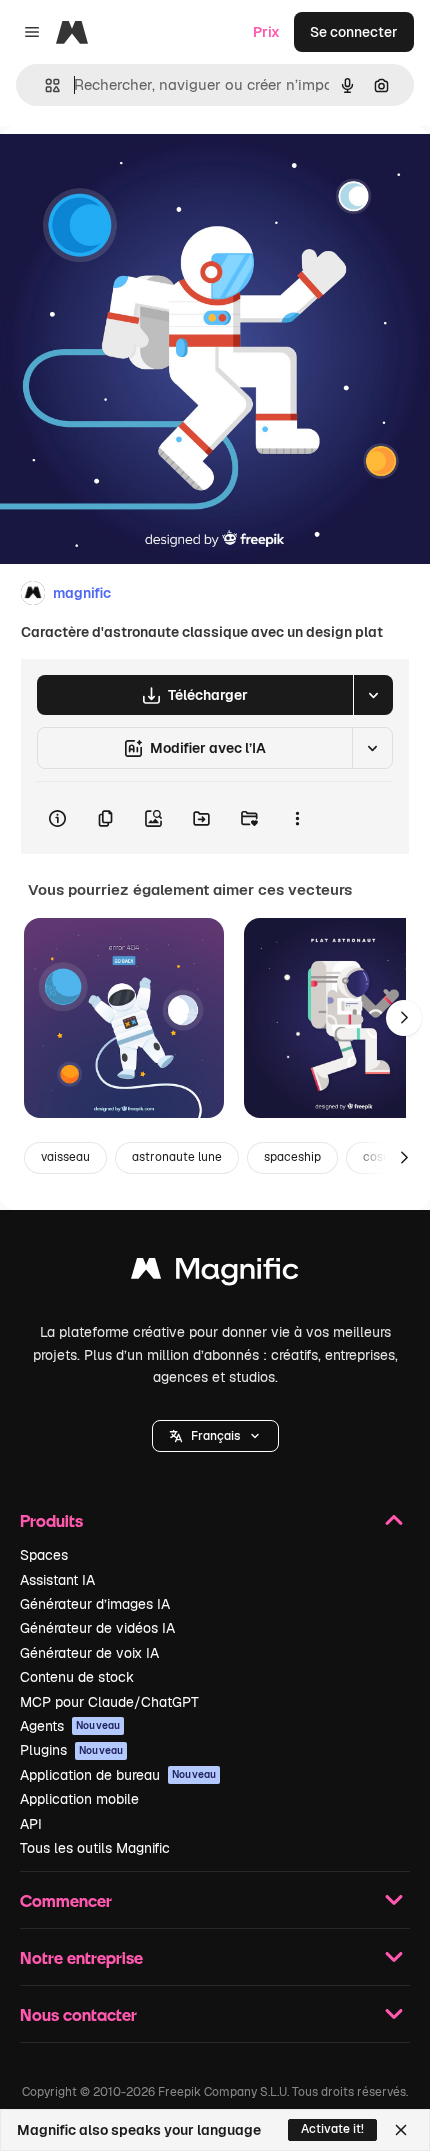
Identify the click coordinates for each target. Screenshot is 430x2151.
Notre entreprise (81, 1957)
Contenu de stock (77, 1677)
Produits (51, 1520)
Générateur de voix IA (89, 1653)
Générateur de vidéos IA (97, 1628)
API (31, 1824)
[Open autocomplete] (44, 85)
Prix (266, 32)
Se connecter (354, 32)
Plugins (71, 1750)
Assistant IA (57, 1580)
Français (215, 1436)
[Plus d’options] (297, 818)
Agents (70, 1726)
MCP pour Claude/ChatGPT (109, 1702)
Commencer (66, 1900)
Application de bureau (118, 1775)
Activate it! (332, 2129)
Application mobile (79, 1799)
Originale (132, 171)
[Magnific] (215, 1273)
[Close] (401, 2130)
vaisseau (65, 1157)
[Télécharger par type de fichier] (373, 695)
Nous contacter (78, 2014)
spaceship (292, 1157)
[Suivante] (404, 1018)
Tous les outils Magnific (95, 1848)
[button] (215, 1436)
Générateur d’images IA (95, 1604)
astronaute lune (177, 1157)
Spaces (44, 1555)
